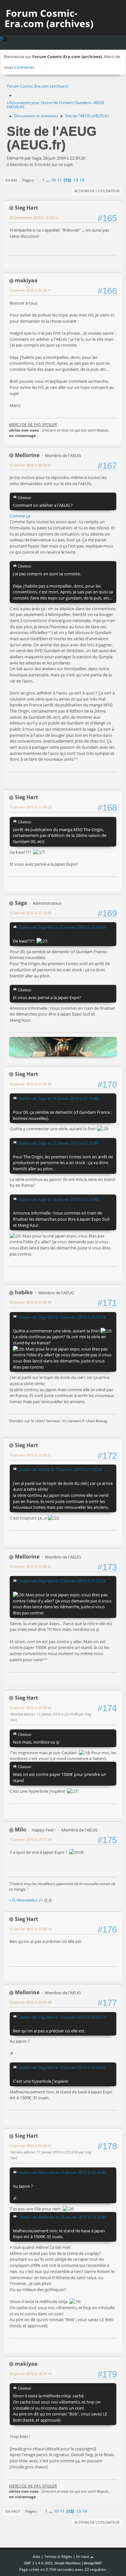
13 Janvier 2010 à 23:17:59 (30, 1839)
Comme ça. (20, 516)
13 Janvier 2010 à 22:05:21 (30, 1455)
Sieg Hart (26, 208)
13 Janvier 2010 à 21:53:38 (30, 1084)
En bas (11, 180)
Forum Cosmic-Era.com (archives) (49, 18)
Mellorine (27, 455)
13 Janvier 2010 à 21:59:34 (30, 1302)
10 (53, 180)
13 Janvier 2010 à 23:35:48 (30, 2002)
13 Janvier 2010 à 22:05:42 (30, 1566)
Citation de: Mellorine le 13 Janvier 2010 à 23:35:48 (62, 2172)
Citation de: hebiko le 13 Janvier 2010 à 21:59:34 (60, 1469)
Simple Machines (68, 2563)
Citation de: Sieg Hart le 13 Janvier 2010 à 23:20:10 (62, 2017)
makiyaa (26, 280)
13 (76, 180)
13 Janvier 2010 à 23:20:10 (30, 1929)
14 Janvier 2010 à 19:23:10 (30, 2374)
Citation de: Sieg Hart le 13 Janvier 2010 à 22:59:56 (62, 2067)
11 (59, 180)
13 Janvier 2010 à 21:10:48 (30, 913)
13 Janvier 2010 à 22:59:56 (30, 1708)
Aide (36, 2556)
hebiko (24, 1292)
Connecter (24, 67)
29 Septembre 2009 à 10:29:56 (34, 218)
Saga (21, 903)
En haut (13, 2511)
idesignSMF (93, 2563)
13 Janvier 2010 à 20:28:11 (30, 290)
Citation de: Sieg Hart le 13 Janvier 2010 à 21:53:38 (62, 1317)
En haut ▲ (85, 2556)
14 (82, 180)
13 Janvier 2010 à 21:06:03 (30, 807)
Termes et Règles (58, 2556)
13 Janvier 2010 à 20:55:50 (30, 465)
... (48, 180)
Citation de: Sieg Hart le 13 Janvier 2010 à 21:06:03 (62, 927)
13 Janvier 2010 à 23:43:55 (30, 2146)
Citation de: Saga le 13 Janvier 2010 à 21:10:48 (58, 1098)
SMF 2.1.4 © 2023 (38, 2563)
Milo (21, 1830)
